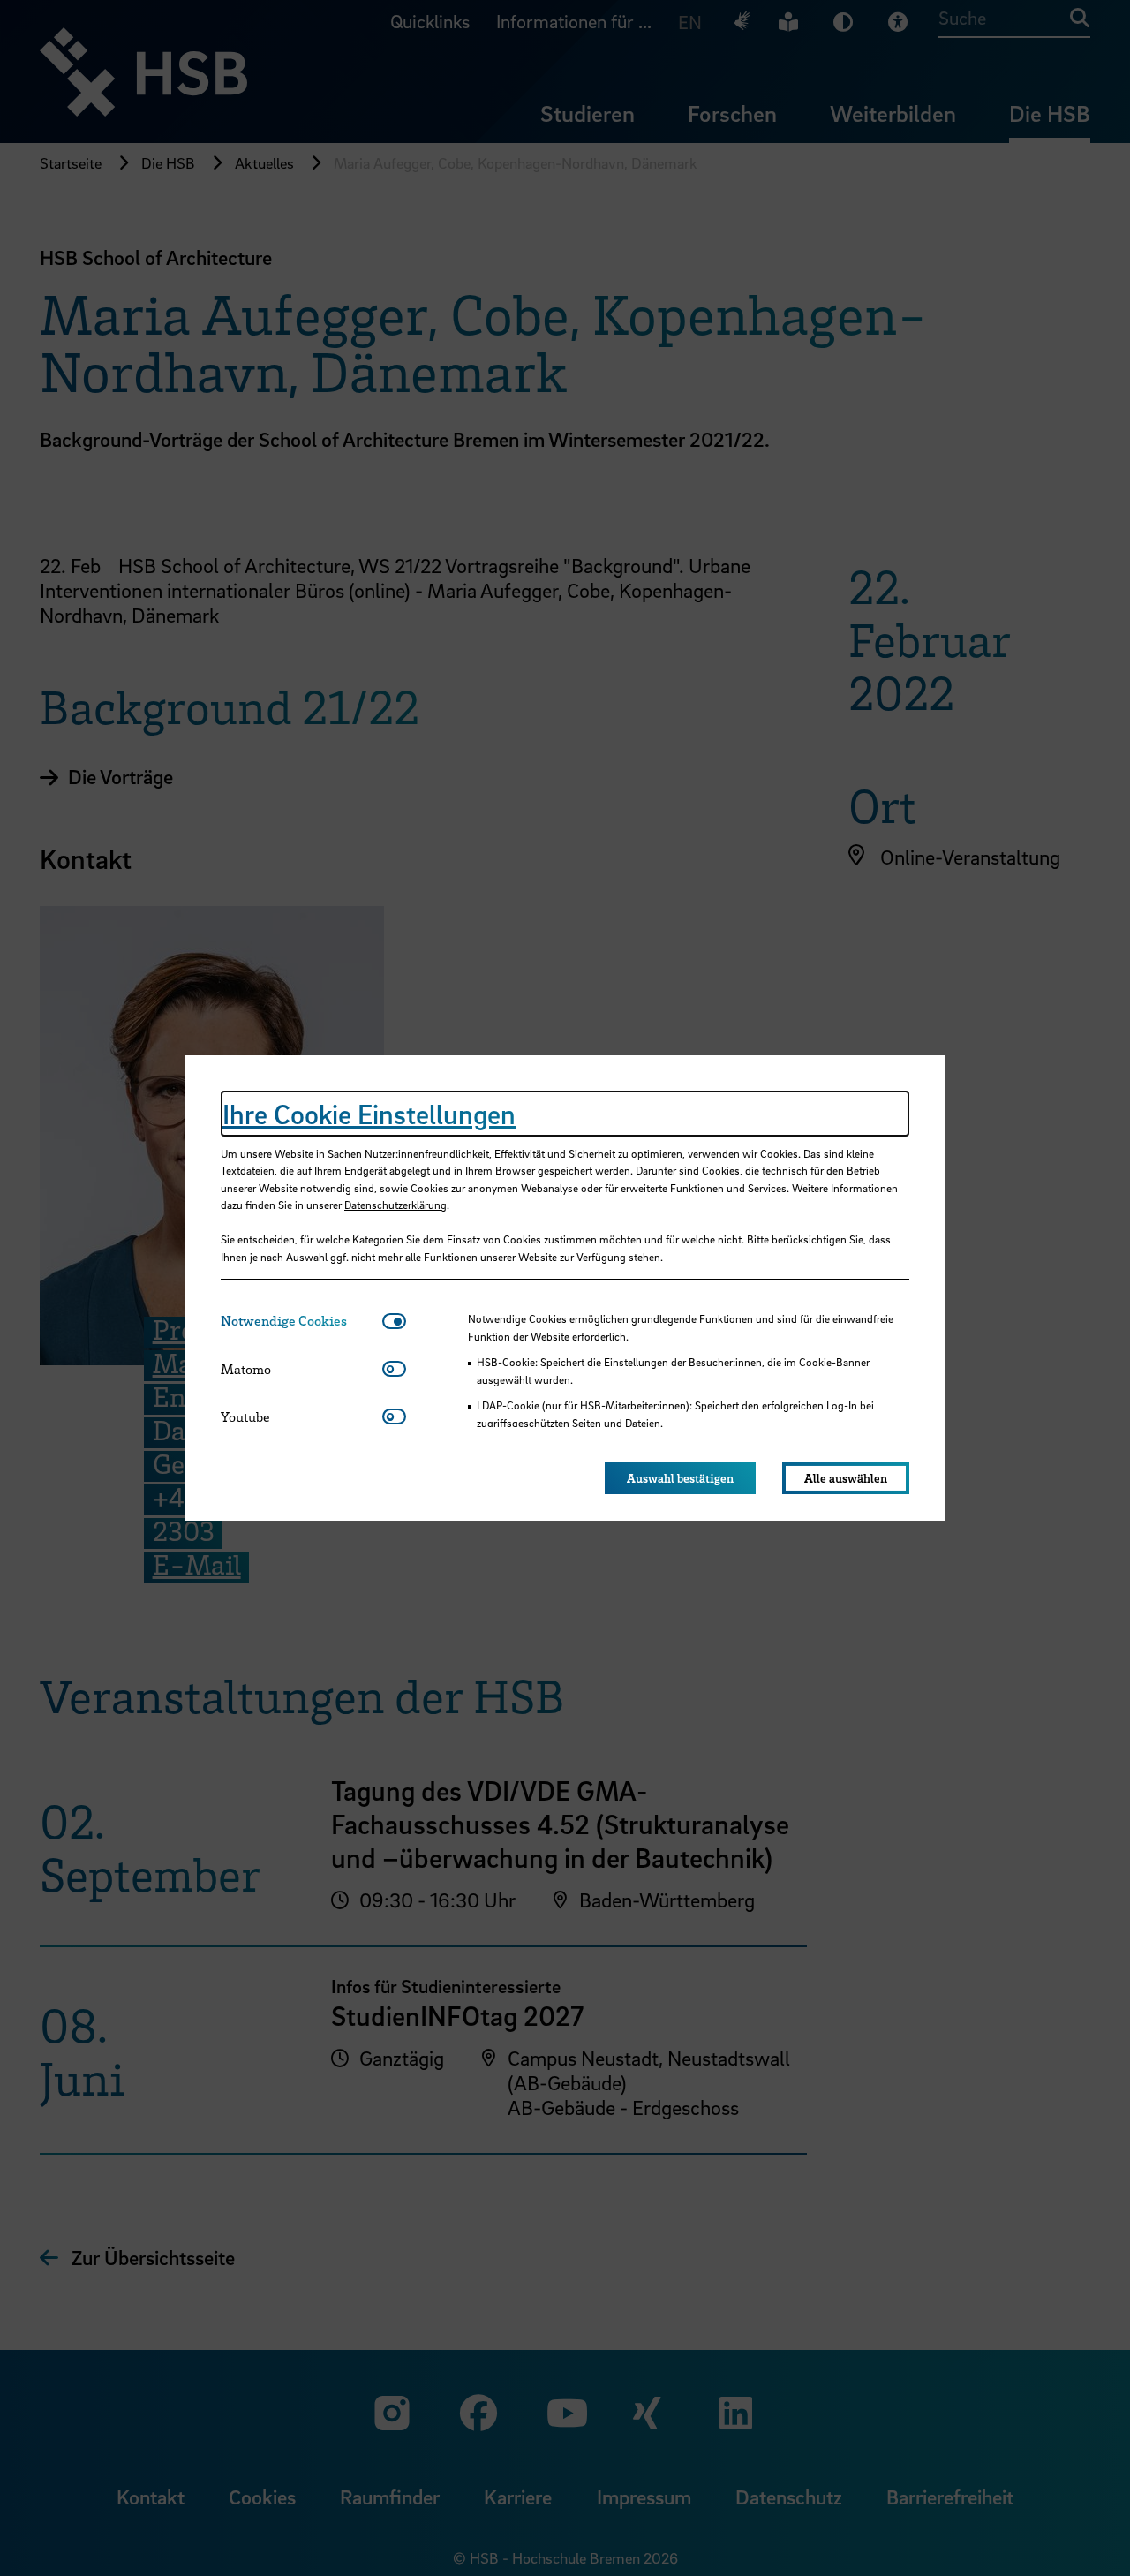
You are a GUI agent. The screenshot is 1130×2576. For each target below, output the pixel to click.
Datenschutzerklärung (395, 1205)
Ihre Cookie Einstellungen (369, 1114)
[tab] (301, 1321)
